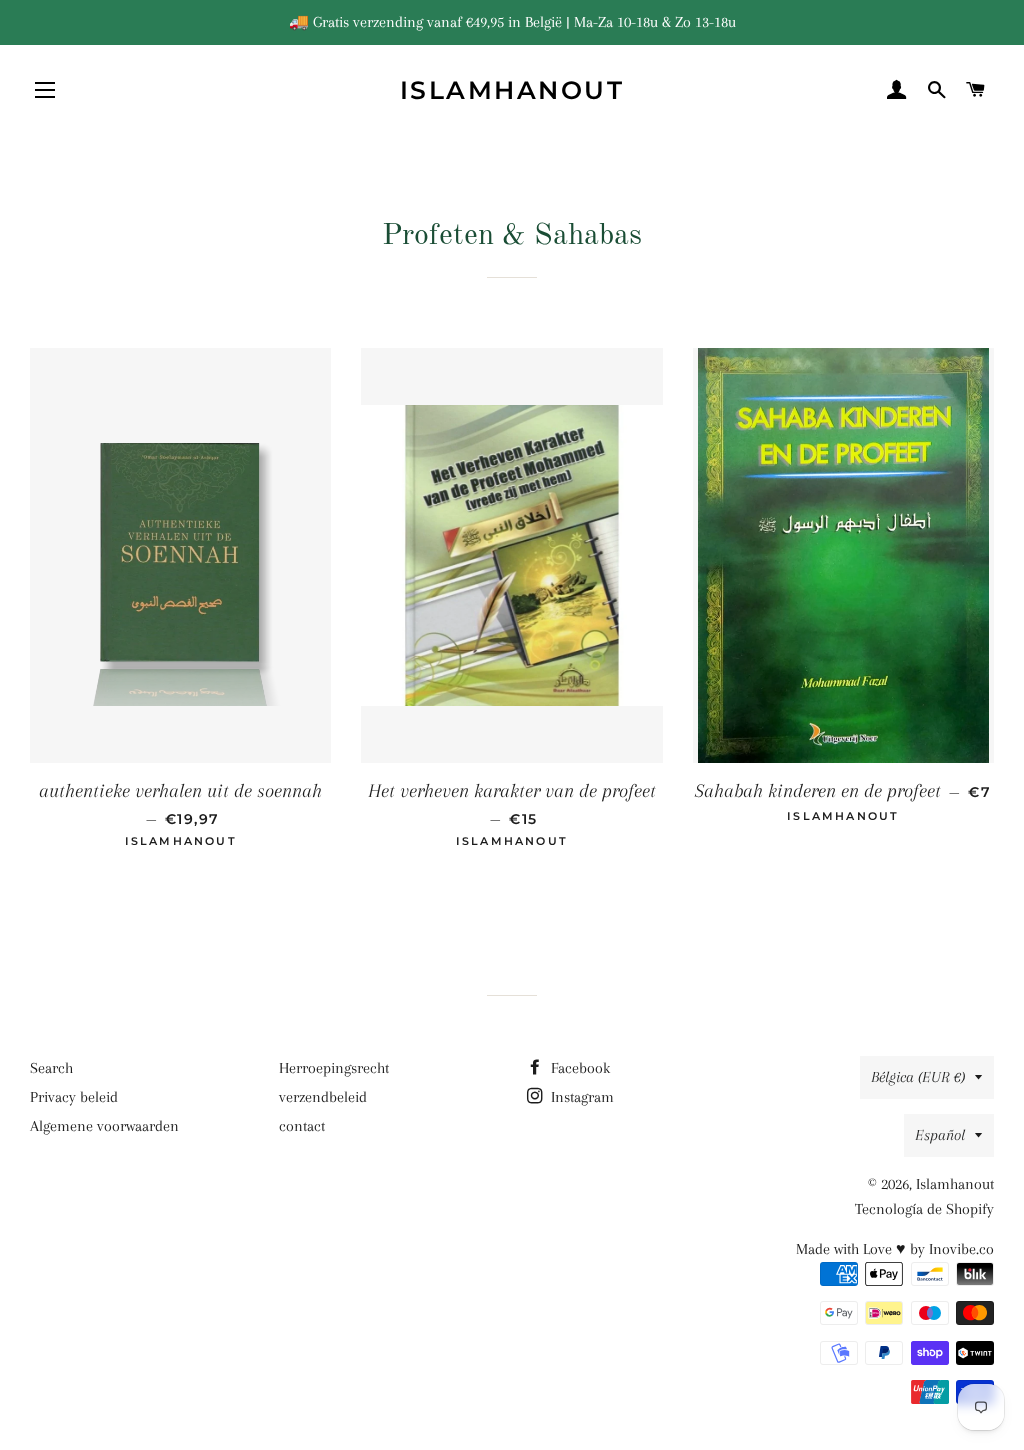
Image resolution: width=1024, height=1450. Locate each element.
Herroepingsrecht (334, 1068)
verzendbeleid (323, 1097)
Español (940, 1135)
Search (51, 1068)
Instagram (580, 1097)
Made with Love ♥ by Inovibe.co (895, 1249)
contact (302, 1126)
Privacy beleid (74, 1097)
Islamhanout (512, 90)
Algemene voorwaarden (104, 1126)
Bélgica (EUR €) (918, 1077)
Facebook (578, 1068)
